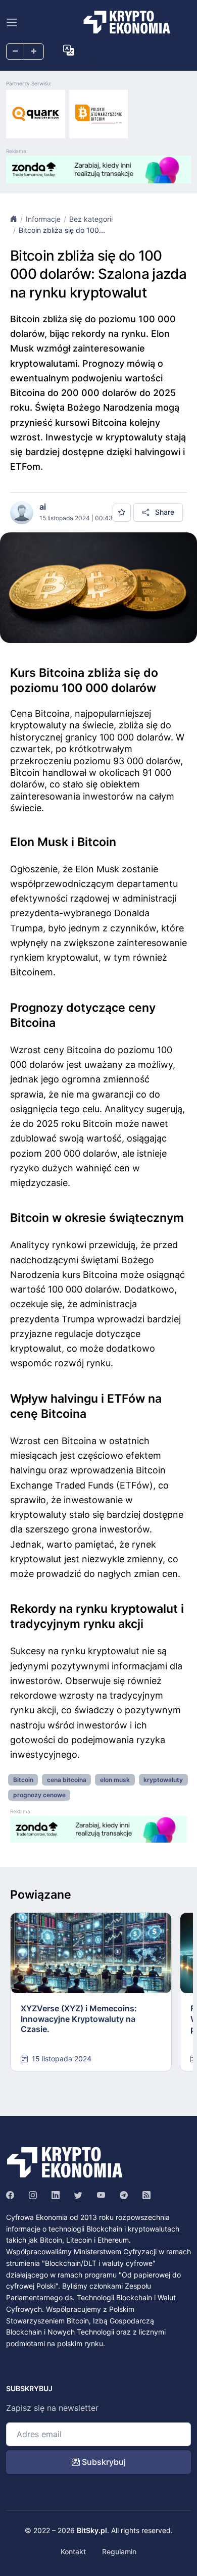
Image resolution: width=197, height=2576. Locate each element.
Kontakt (73, 2552)
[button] (69, 51)
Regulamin (119, 2552)
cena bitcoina (67, 1780)
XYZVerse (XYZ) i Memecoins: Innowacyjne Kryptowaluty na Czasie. (79, 2019)
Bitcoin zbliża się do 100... (62, 230)
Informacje (43, 219)
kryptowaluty (163, 1780)
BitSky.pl (92, 2530)
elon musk (115, 1780)
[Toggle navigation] (12, 22)
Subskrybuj (103, 2462)
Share (164, 512)
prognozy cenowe (39, 1795)
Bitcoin (23, 1780)
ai (43, 507)
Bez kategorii (91, 219)
